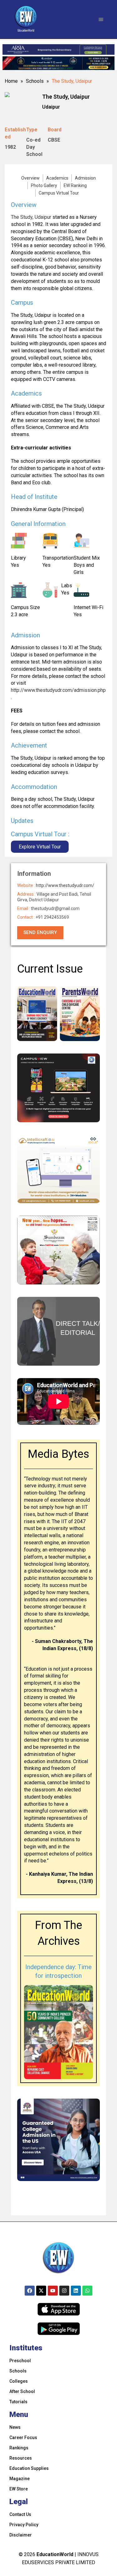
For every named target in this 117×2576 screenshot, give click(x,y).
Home (11, 81)
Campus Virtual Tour (59, 193)
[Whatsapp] (87, 2291)
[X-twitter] (41, 2291)
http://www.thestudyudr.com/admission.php (58, 690)
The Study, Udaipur (31, 217)
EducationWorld (55, 2554)
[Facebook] (30, 2291)
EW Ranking (75, 185)
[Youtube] (53, 2291)
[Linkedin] (76, 2291)
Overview (30, 178)
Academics (57, 178)
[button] (101, 19)
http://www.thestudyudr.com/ (65, 885)
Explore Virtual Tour (40, 847)
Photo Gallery (44, 185)
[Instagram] (64, 2291)
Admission (85, 178)
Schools (35, 81)
